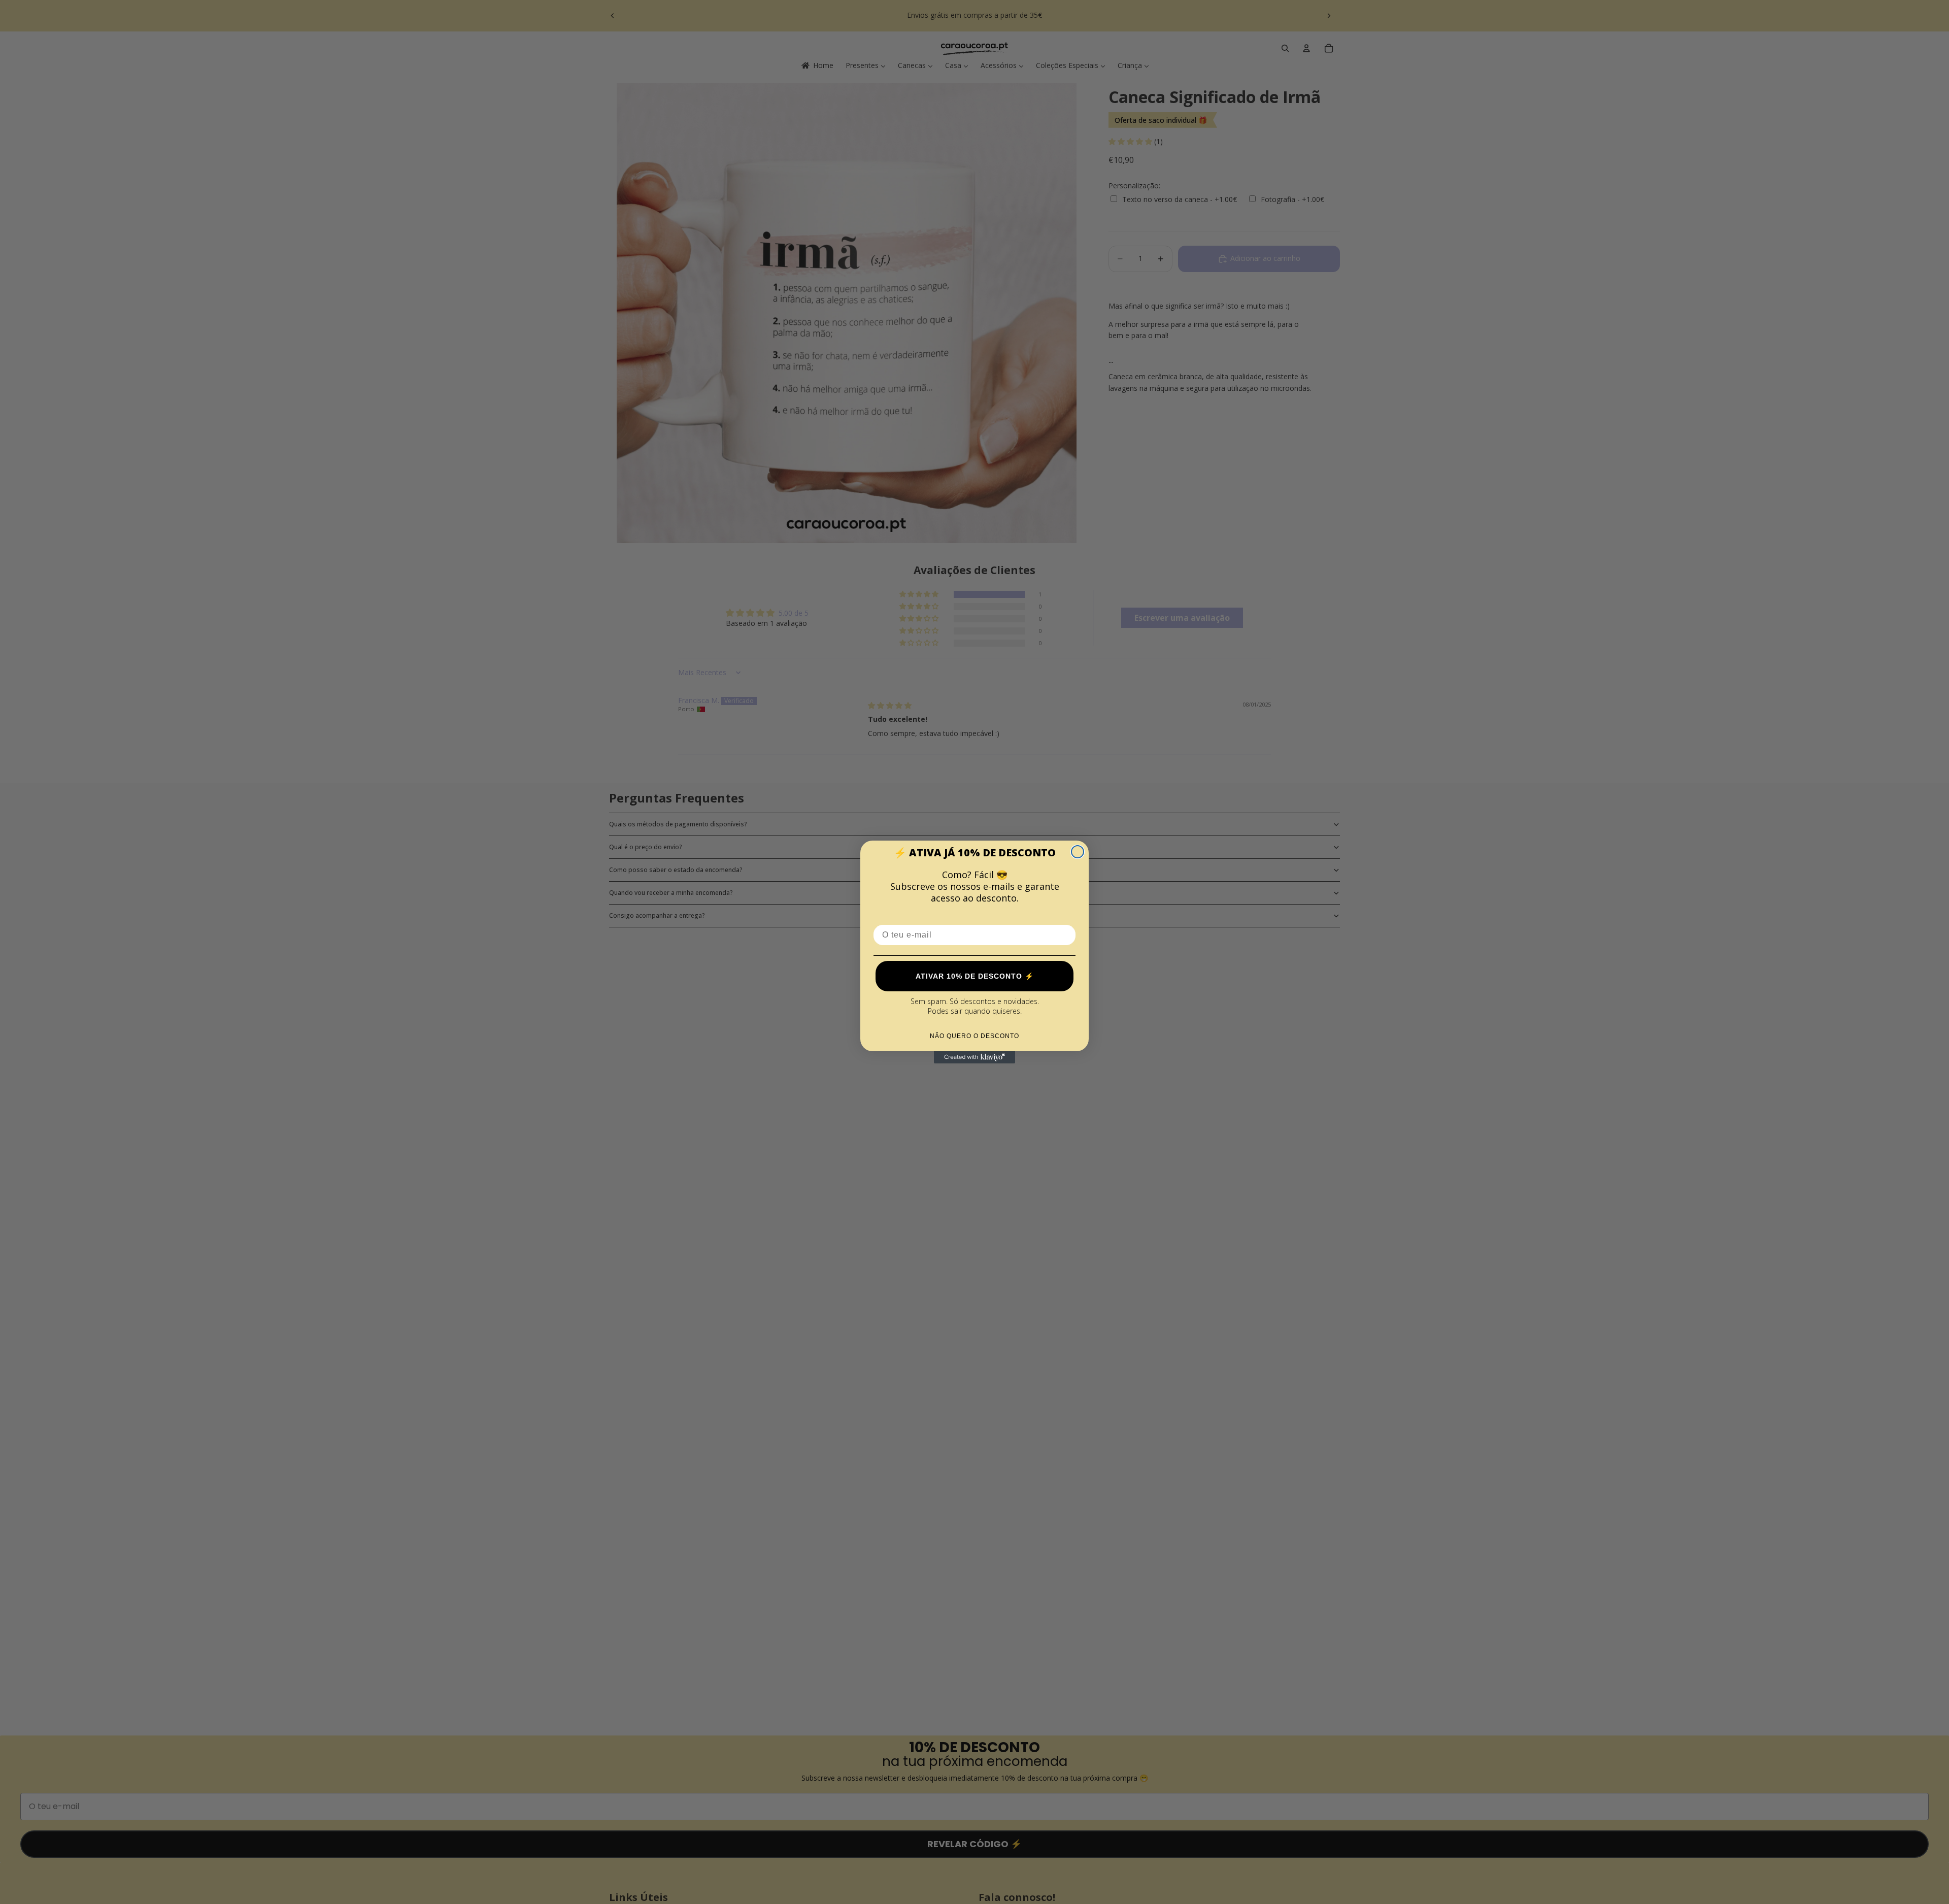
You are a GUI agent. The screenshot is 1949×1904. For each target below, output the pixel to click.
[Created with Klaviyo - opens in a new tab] (974, 1057)
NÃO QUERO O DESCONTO (974, 1036)
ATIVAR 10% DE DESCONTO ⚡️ (975, 976)
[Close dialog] (1078, 852)
